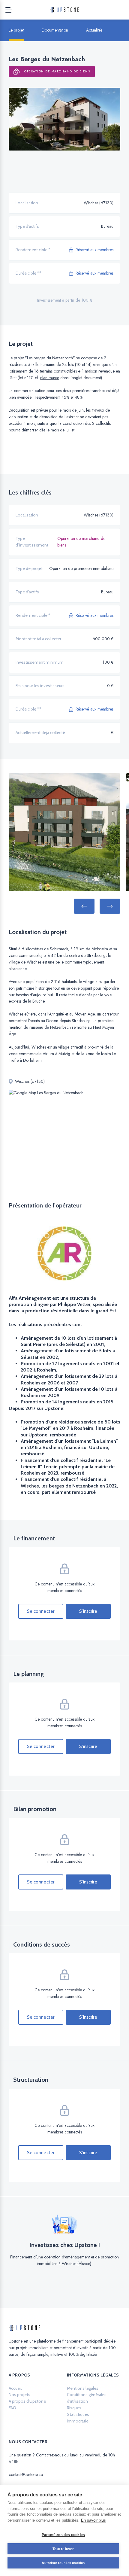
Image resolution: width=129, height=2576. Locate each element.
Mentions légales (83, 2388)
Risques (74, 2408)
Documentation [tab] (55, 30)
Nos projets (19, 2395)
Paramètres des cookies (63, 2535)
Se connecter (41, 1611)
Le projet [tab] (16, 30)
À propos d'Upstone (27, 2401)
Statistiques (78, 2414)
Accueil (15, 2388)
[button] (84, 906)
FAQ (12, 2408)
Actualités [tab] (94, 30)
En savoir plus (93, 2520)
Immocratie (78, 2421)
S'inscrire (88, 1611)
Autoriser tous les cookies (63, 2563)
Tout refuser (63, 2549)
